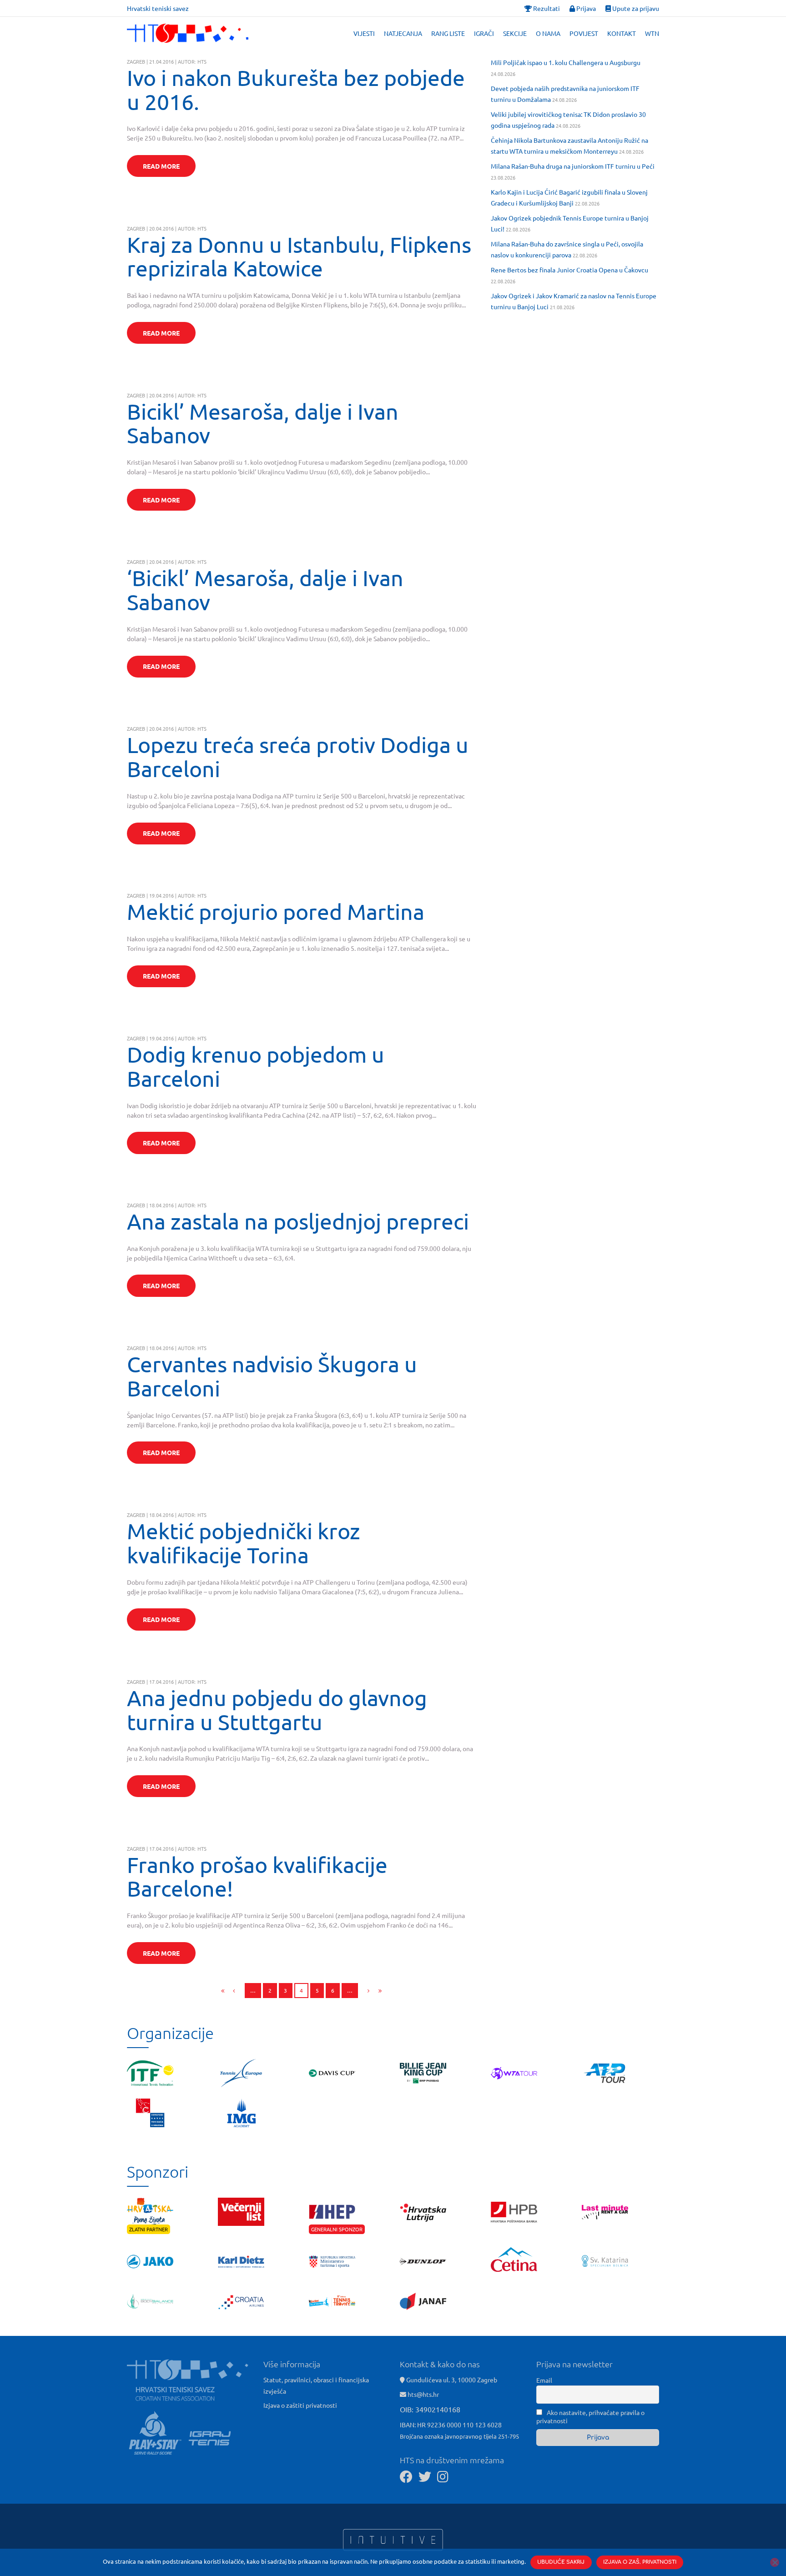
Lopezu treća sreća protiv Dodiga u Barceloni (298, 756)
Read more (161, 166)
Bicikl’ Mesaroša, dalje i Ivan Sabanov (263, 423)
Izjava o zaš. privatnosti (640, 2562)
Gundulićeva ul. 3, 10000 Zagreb (451, 2380)
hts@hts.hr (423, 2394)
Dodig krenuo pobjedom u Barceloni (256, 1066)
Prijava (585, 8)
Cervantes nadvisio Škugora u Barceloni (272, 1376)
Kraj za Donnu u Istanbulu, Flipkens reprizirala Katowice (299, 256)
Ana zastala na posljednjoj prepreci (298, 1221)
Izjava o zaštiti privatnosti (300, 2405)
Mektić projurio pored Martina (276, 911)
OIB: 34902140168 (430, 2409)
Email (544, 2380)
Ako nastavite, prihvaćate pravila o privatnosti (590, 2416)
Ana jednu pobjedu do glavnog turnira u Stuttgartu (277, 1710)
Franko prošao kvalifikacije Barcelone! (257, 1876)
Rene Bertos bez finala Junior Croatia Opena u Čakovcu (569, 270)
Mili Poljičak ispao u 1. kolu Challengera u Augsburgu (566, 62)
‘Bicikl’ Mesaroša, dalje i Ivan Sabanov (265, 590)
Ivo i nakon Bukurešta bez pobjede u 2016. (296, 89)
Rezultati (546, 8)
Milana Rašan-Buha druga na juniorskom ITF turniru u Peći (573, 166)
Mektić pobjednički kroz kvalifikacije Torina (244, 1543)
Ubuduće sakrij (561, 2562)
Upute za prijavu (635, 8)
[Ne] (775, 2562)
